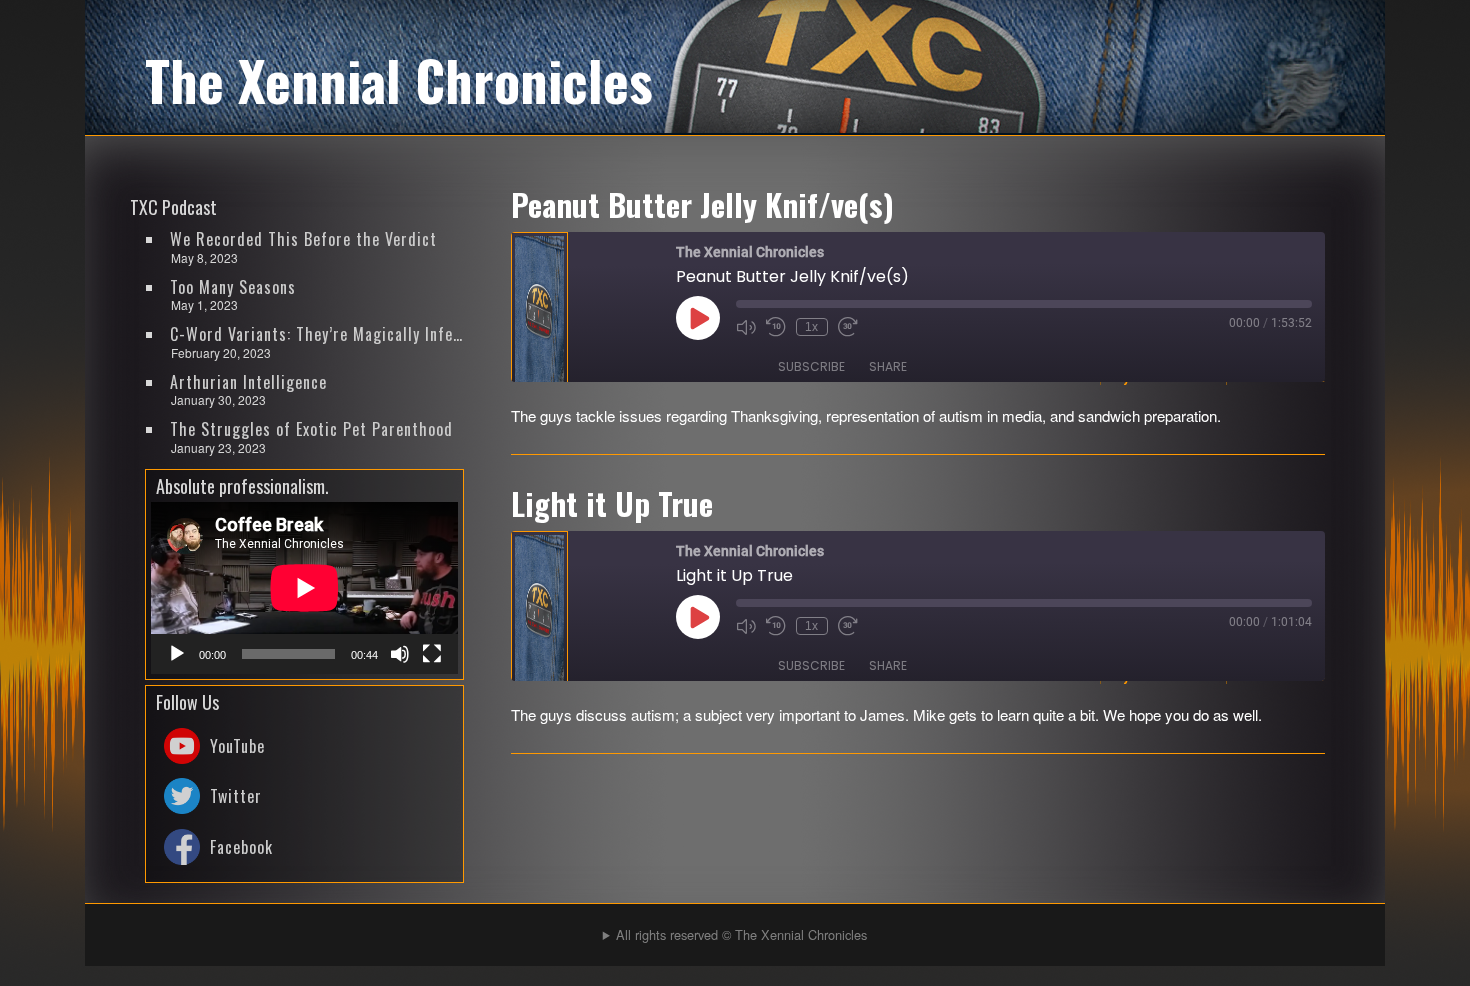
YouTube (237, 746)
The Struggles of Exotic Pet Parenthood (311, 429)
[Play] (177, 654)
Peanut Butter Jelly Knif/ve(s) (702, 204)
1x (811, 327)
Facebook (241, 847)
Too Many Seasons (233, 287)
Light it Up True (612, 503)
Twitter (236, 796)
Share (888, 366)
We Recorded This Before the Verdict (303, 239)
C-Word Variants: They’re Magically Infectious (318, 334)
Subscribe (811, 366)
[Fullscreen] (432, 654)
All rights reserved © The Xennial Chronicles (741, 934)
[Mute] (400, 654)
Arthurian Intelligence (248, 382)
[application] (304, 588)
